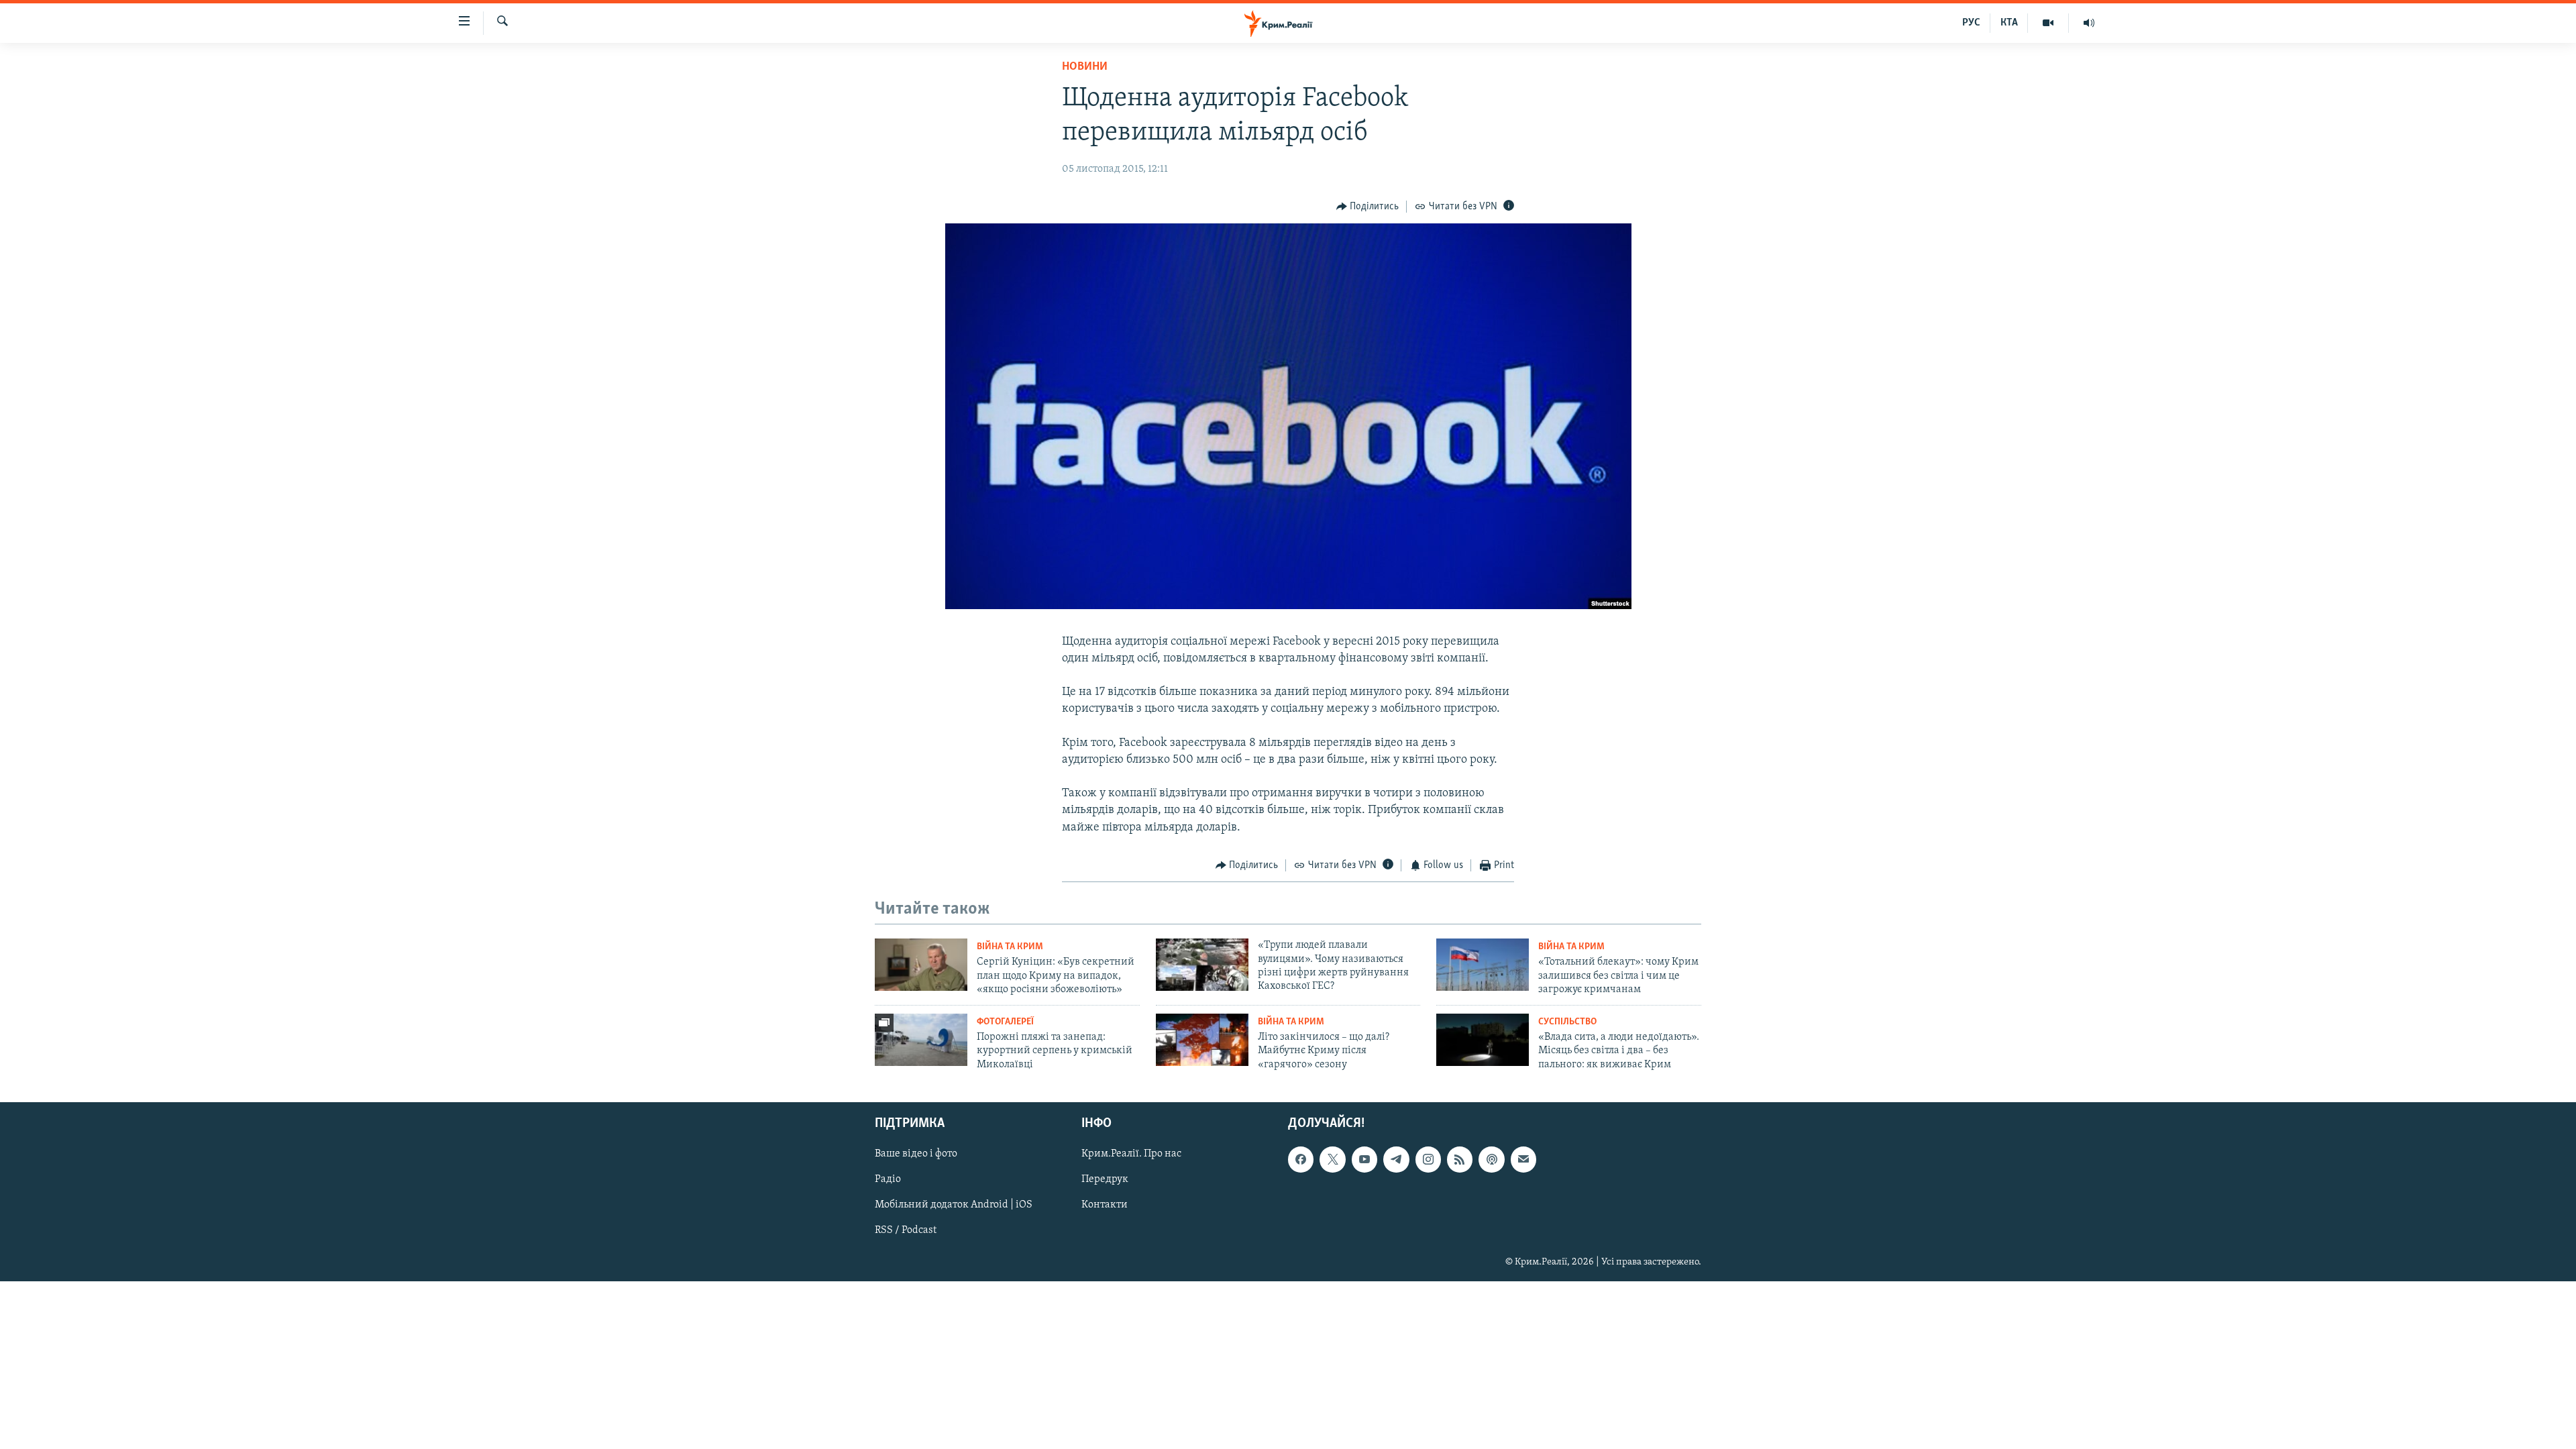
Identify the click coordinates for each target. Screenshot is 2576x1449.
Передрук (1105, 1179)
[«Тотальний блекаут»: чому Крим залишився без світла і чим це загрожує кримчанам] (1483, 965)
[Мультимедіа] (2048, 23)
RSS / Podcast (906, 1230)
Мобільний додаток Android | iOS (954, 1205)
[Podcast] (1491, 1159)
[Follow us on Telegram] (1396, 1159)
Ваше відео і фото (916, 1154)
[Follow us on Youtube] (1364, 1159)
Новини (1085, 67)
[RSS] (1460, 1159)
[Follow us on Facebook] (1301, 1159)
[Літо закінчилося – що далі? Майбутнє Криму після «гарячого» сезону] (1202, 1040)
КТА (2009, 23)
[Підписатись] (1523, 1159)
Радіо (888, 1179)
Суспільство (1567, 1022)
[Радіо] (2089, 23)
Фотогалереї (1005, 1022)
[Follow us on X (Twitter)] (1332, 1159)
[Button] (1368, 207)
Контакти (1105, 1205)
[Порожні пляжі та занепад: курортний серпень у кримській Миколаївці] (921, 1040)
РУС (1971, 23)
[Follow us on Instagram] (1428, 1159)
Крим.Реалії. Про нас (1131, 1154)
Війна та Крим (1010, 947)
